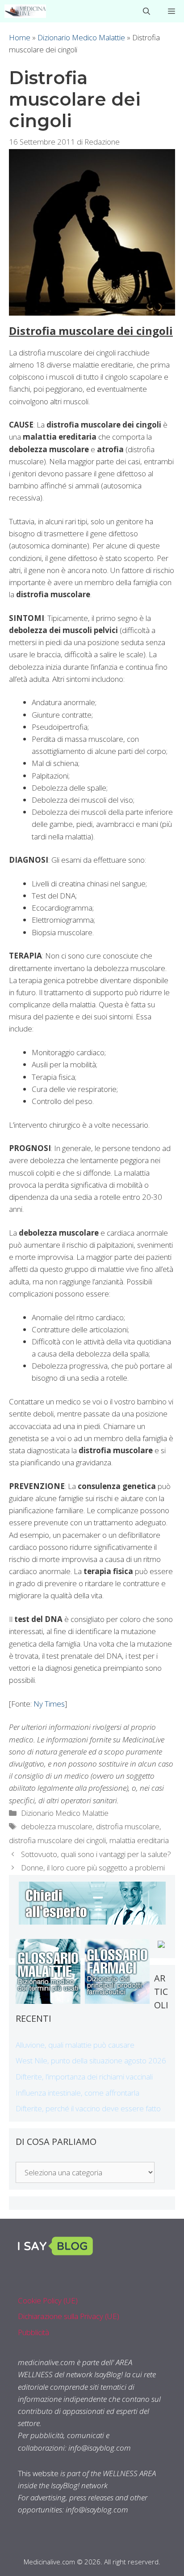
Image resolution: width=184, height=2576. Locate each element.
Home (20, 37)
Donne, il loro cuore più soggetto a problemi (93, 1868)
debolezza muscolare (57, 1826)
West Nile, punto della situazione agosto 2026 (91, 2060)
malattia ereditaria (139, 1840)
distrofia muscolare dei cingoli (57, 1840)
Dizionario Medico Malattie (81, 37)
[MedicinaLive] (25, 11)
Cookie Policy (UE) (48, 2300)
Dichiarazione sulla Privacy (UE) (69, 2316)
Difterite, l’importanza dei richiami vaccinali (84, 2077)
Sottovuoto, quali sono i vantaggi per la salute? (96, 1854)
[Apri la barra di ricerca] (146, 11)
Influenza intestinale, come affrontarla (77, 2093)
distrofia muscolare (128, 1826)
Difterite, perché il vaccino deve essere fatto (88, 2108)
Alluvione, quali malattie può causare (75, 2045)
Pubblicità (33, 2332)
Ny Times (49, 1704)
